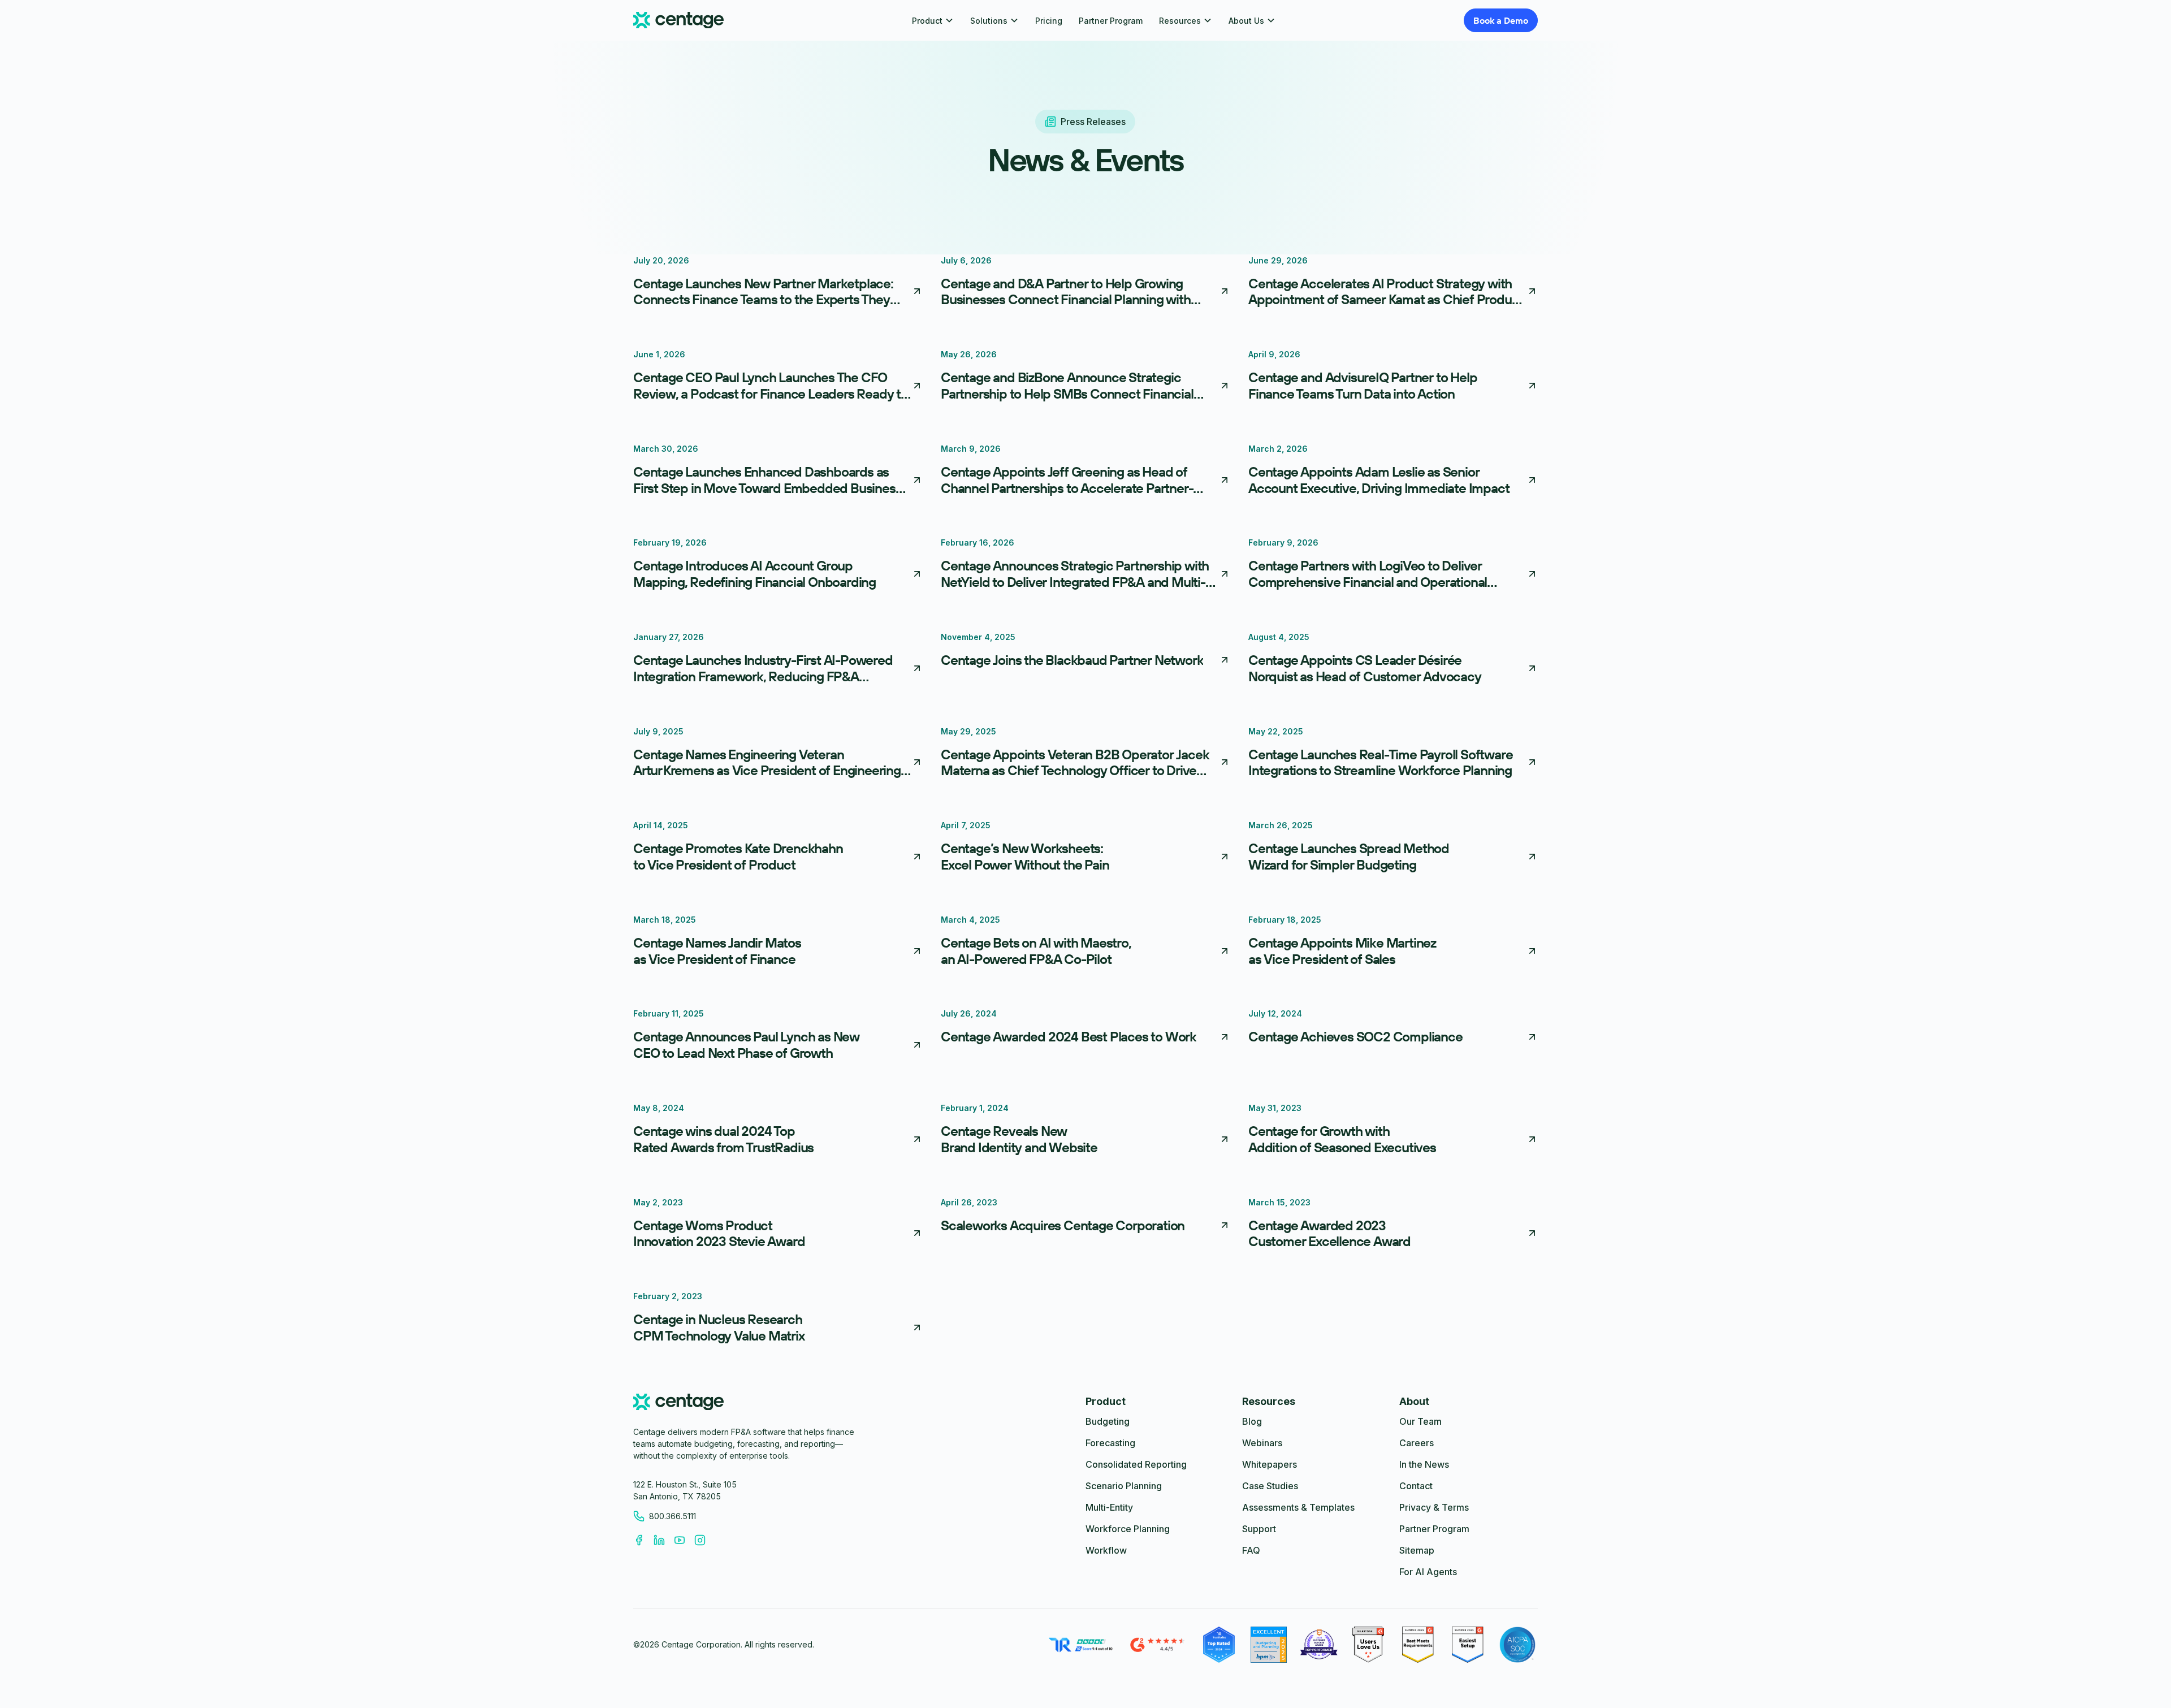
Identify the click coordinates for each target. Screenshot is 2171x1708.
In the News (1424, 1464)
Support (1259, 1529)
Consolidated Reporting (1136, 1464)
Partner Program (1111, 21)
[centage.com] (678, 1404)
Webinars (1262, 1443)
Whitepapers (1270, 1464)
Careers (1417, 1443)
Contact (1416, 1486)
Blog (1252, 1421)
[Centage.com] (678, 21)
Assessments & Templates (1298, 1507)
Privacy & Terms (1434, 1507)
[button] (933, 21)
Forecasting (1110, 1443)
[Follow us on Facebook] (643, 1540)
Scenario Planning (1124, 1486)
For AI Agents (1428, 1572)
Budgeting (1108, 1421)
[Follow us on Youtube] (684, 1540)
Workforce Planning (1128, 1529)
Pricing (1049, 21)
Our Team (1420, 1421)
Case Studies (1270, 1486)
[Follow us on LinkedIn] (664, 1540)
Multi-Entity (1109, 1507)
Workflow (1106, 1550)
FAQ (1251, 1550)
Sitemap (1417, 1550)
